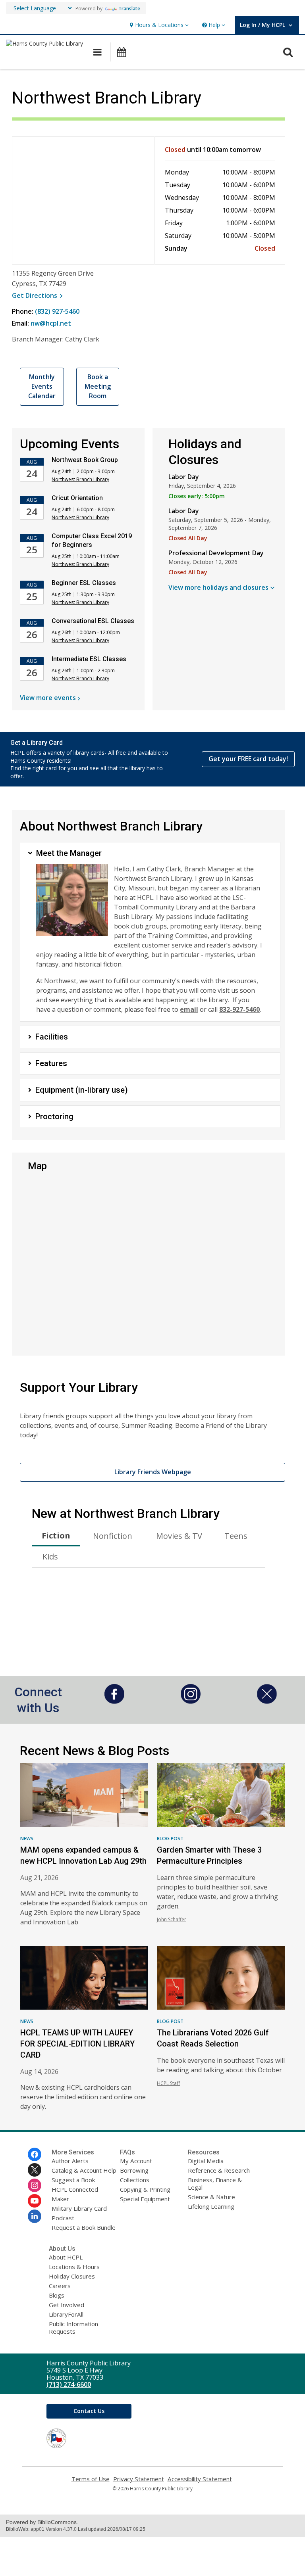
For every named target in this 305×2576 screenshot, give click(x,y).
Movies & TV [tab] (179, 1536)
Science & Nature (211, 2197)
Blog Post (170, 1838)
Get (39, 295)
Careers (60, 2286)
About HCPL (66, 2257)
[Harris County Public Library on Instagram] (35, 2185)
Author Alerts (70, 2161)
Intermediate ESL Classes (89, 659)
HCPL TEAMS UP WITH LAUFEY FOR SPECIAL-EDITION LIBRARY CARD (77, 2044)
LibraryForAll (66, 2314)
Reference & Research (219, 2170)
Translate (129, 9)
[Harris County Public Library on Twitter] (35, 2170)
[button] (158, 25)
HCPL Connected (75, 2189)
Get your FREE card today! (248, 759)
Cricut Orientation (77, 498)
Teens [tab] (236, 1536)
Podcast (63, 2218)
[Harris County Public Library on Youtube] (35, 2201)
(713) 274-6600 (69, 2384)
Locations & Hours (74, 2267)
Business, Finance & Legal (215, 2184)
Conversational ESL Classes (93, 621)
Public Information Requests (73, 2328)
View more (48, 698)
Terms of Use (91, 2479)
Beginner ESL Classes (84, 583)
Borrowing (134, 2170)
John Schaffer (172, 1919)
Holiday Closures (72, 2276)
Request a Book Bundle (84, 2227)
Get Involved (67, 2305)
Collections (135, 2180)
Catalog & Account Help (84, 2170)
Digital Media (206, 2161)
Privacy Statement (139, 2479)
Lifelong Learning (211, 2206)
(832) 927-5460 (57, 311)
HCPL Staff (168, 2083)
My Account (136, 2161)
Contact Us (89, 2411)
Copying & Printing (145, 2189)
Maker (60, 2199)
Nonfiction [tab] (113, 1536)
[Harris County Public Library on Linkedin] (35, 2216)
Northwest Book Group (85, 460)
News (27, 1838)
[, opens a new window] (114, 1701)
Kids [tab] (50, 1557)
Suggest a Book (73, 2180)
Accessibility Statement (200, 2479)
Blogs (57, 2295)
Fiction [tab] (56, 1535)
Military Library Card (79, 2208)
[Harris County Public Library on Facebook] (35, 2154)
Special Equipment (145, 2199)
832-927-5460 (239, 1009)
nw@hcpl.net (51, 323)
